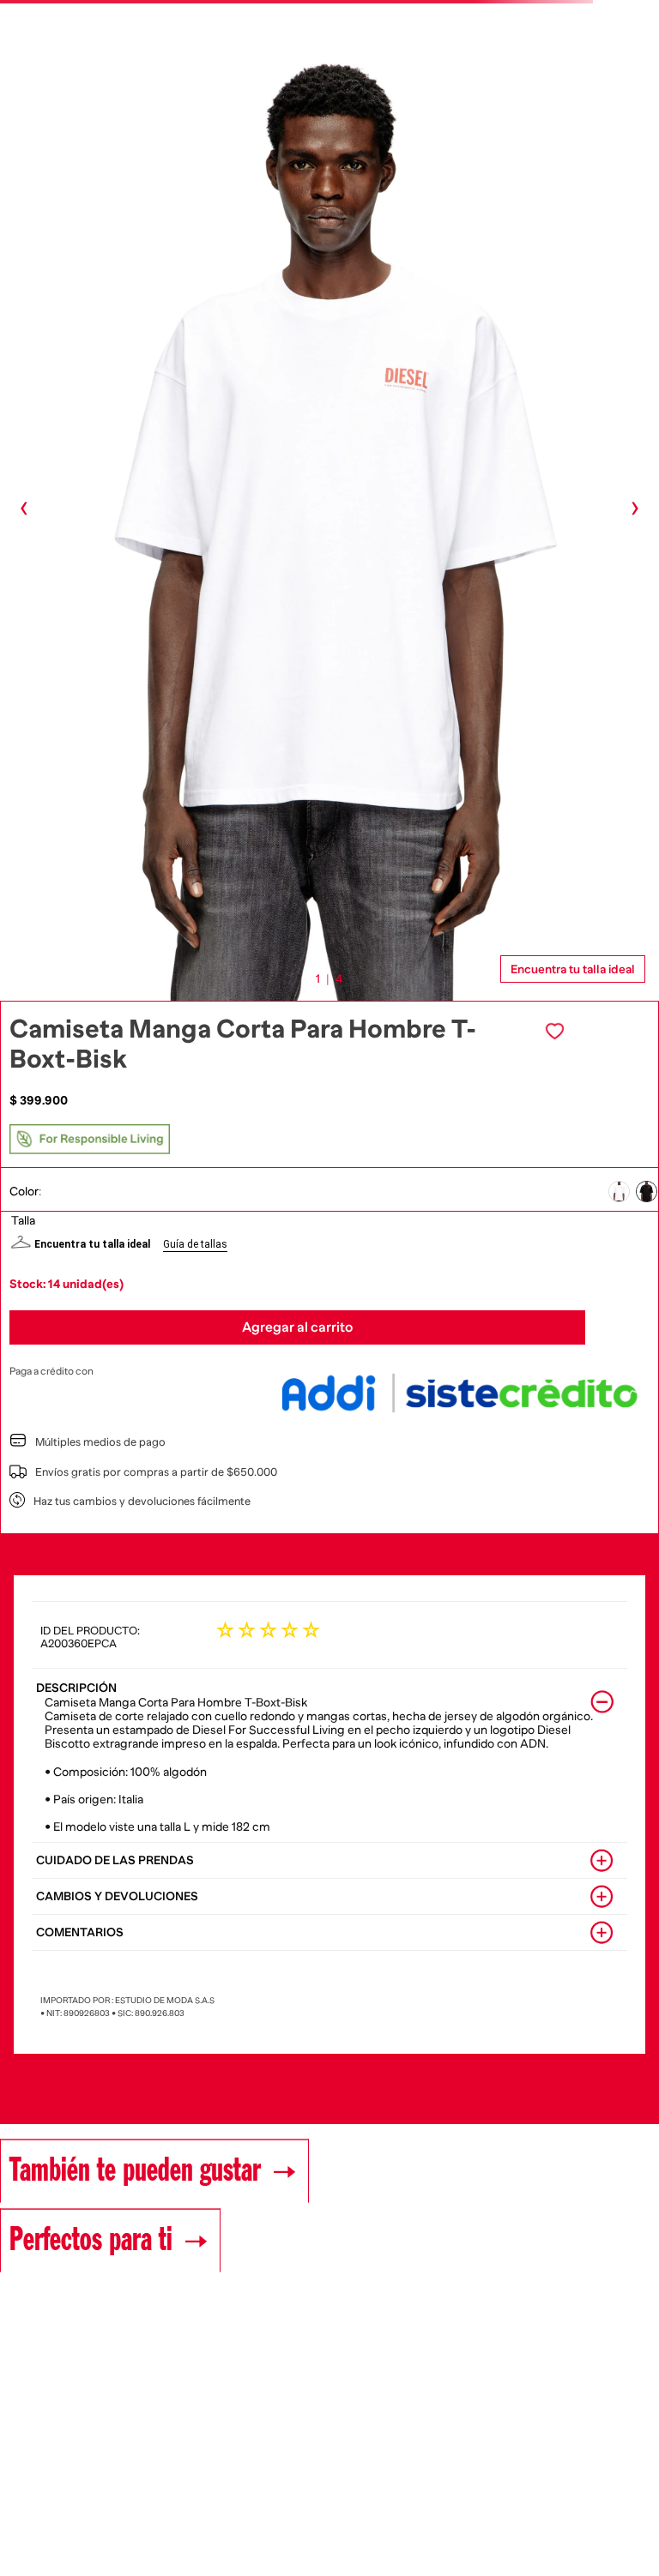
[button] (619, 1192)
